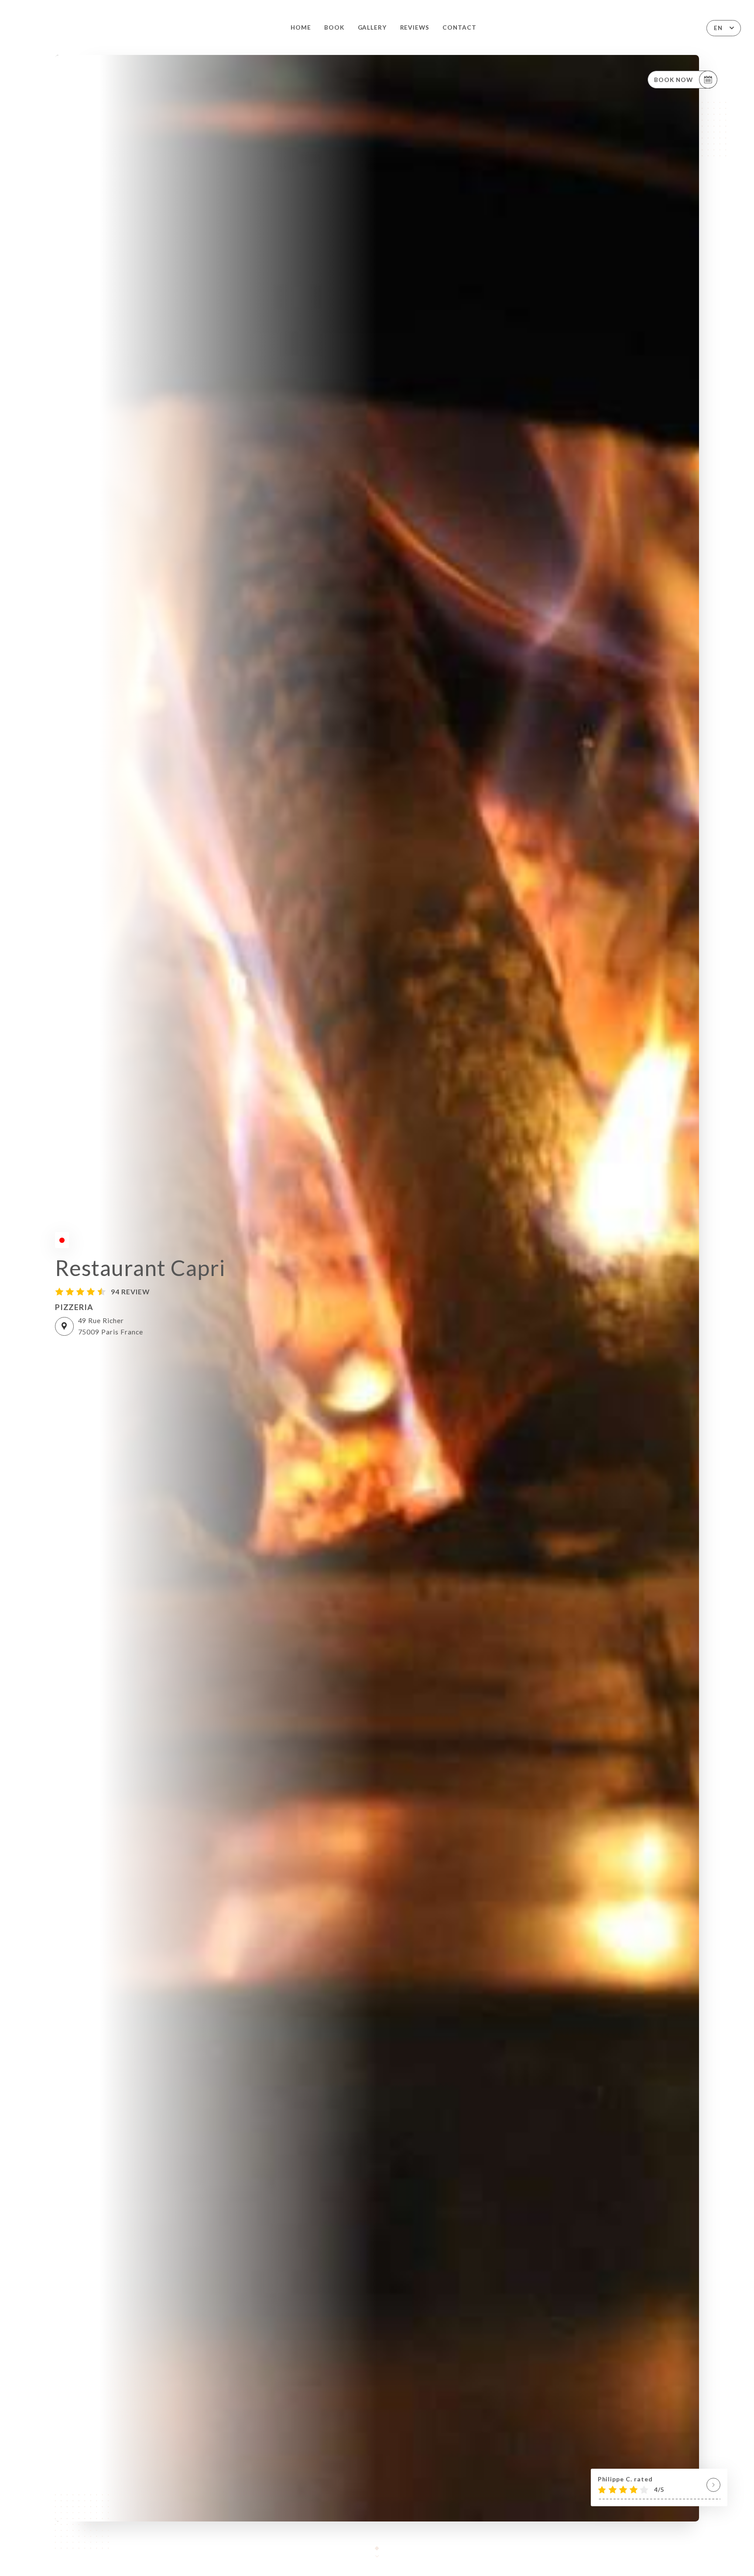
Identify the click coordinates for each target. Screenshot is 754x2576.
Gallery (372, 27)
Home (301, 27)
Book (334, 27)
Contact (459, 27)
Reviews (415, 27)
